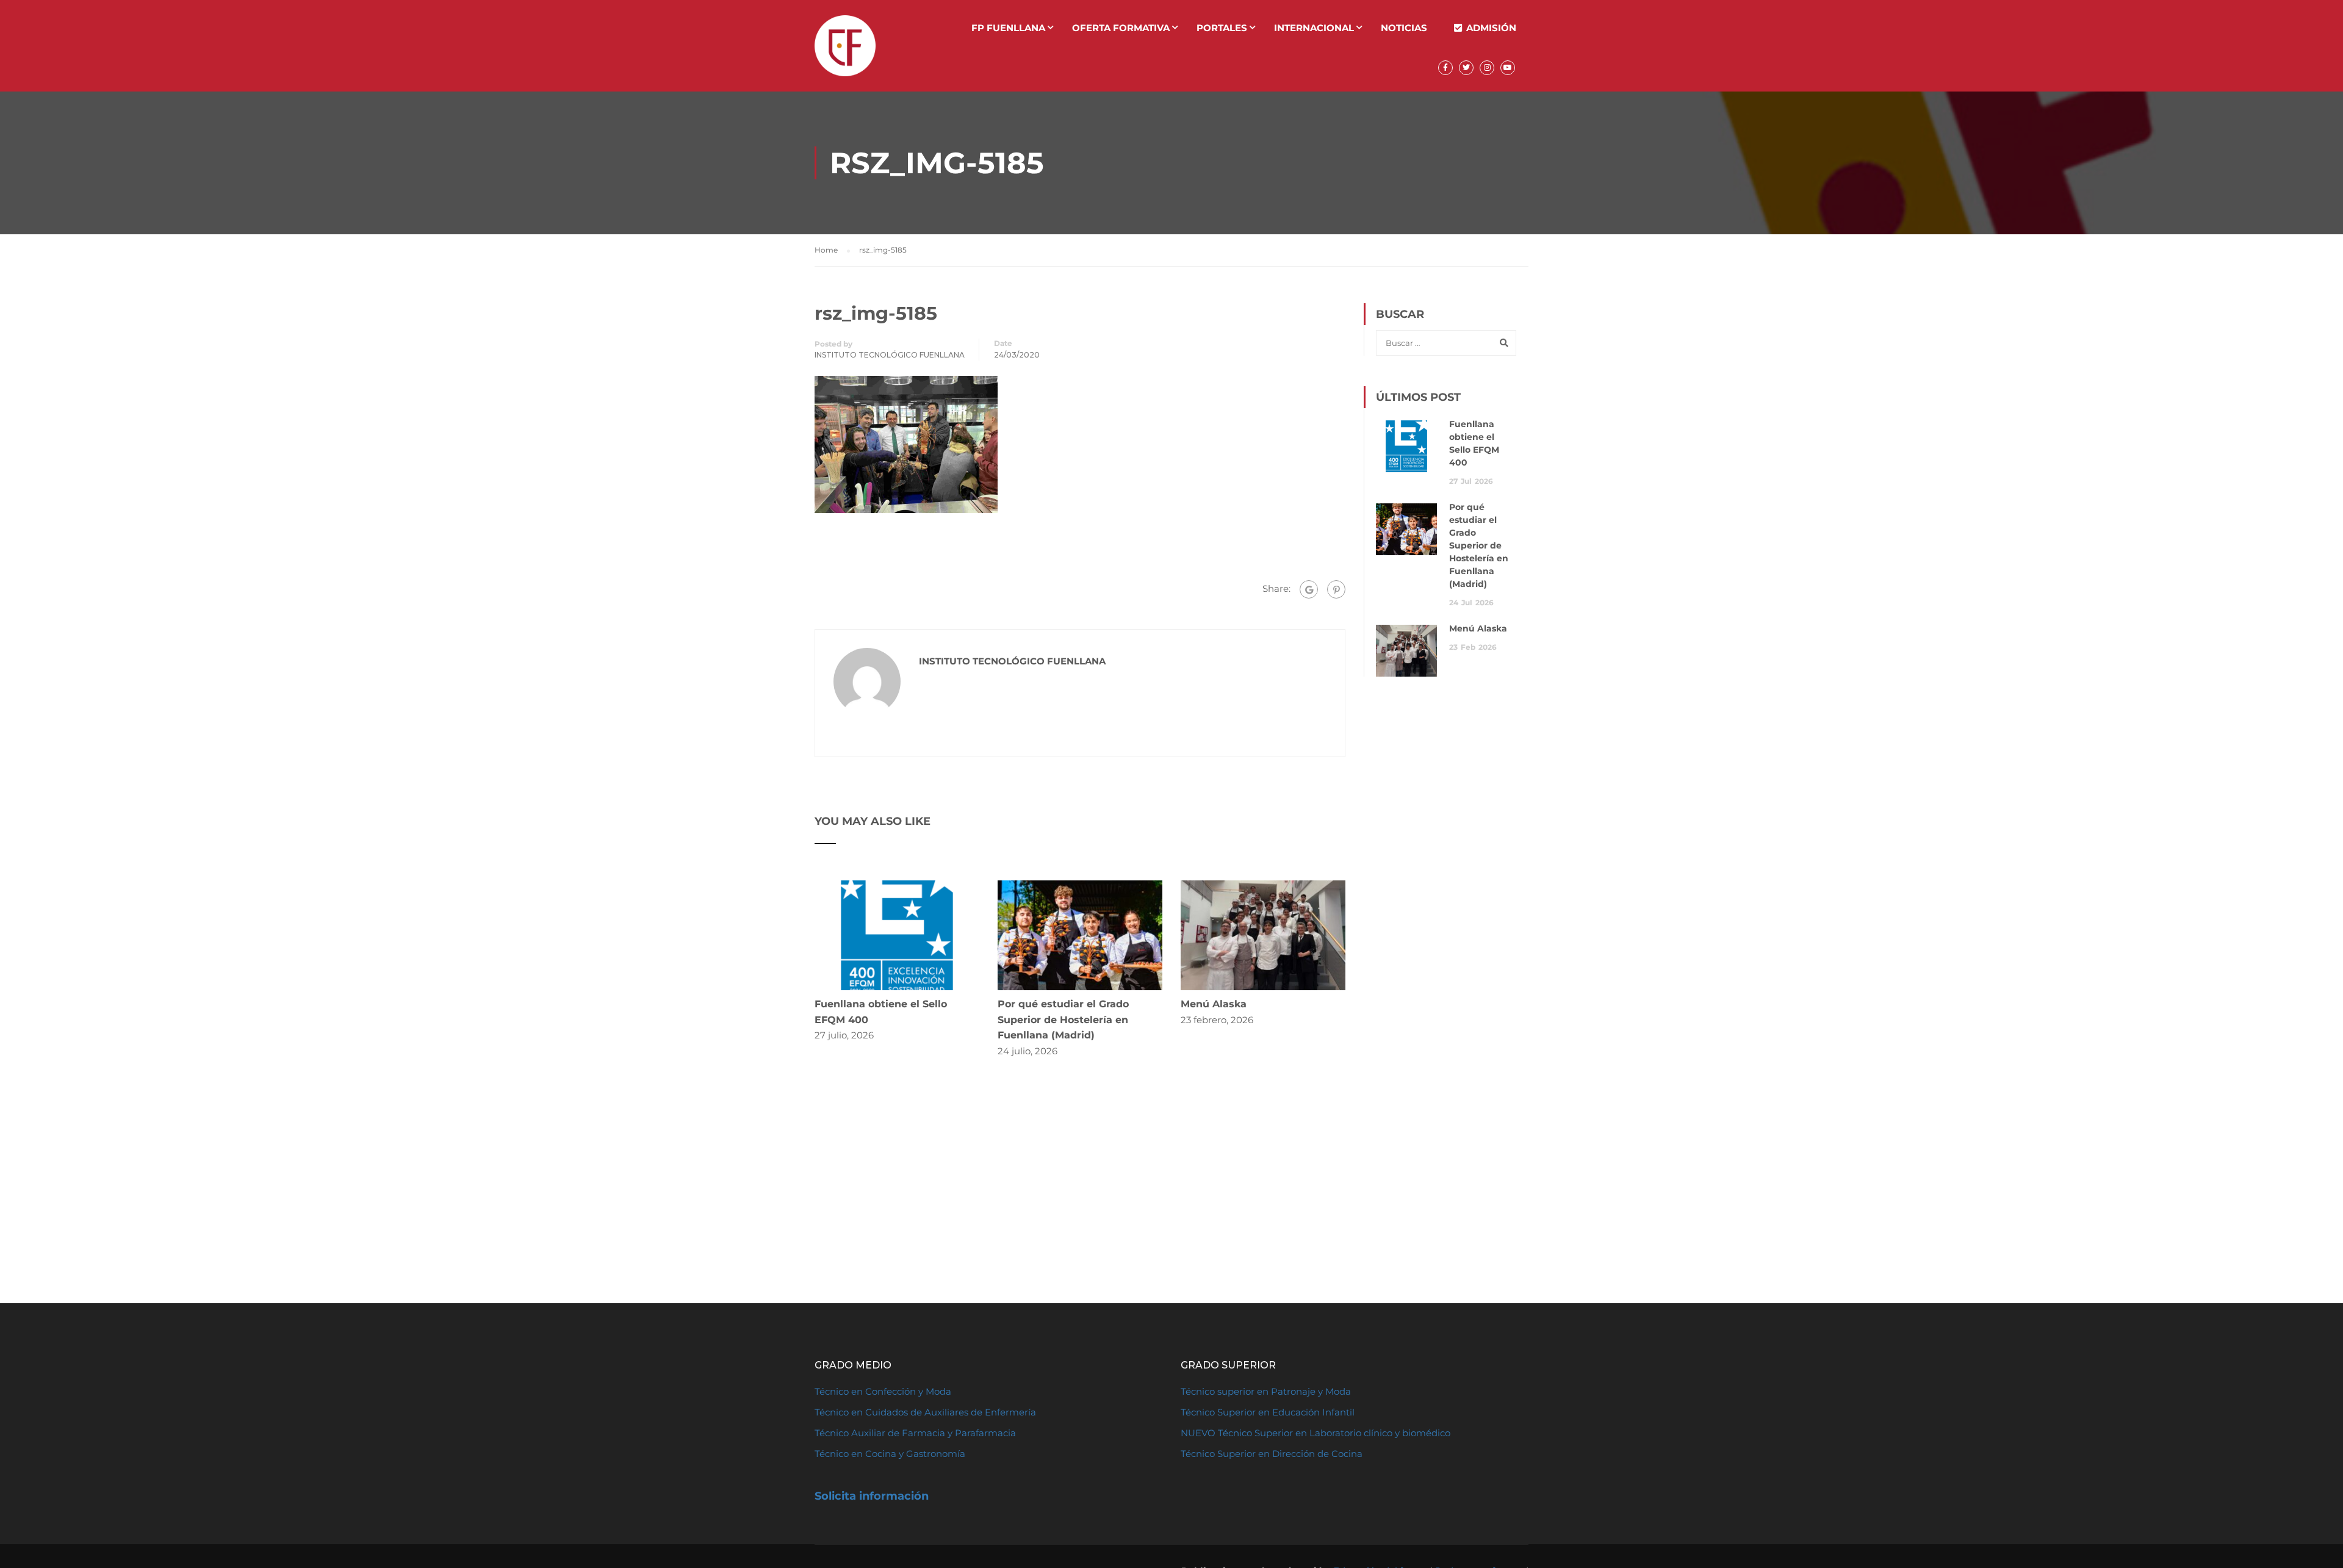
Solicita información (872, 1496)
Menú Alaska (1214, 1004)
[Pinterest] (1336, 589)
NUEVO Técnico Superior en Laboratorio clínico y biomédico (1317, 1433)
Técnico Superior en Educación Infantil (1268, 1412)
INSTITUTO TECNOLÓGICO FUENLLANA (890, 355)
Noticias (1404, 28)
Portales (1222, 28)
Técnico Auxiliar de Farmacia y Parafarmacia (915, 1433)
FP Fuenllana (1008, 28)
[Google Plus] (1309, 589)
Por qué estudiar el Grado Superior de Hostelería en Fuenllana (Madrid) (1063, 1020)
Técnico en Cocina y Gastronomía (890, 1454)
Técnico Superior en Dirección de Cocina (1272, 1454)
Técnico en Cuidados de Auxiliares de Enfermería (925, 1412)
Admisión (1491, 28)
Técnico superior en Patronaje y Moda (1266, 1391)
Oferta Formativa (1121, 28)
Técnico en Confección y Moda (883, 1391)
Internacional (1314, 28)
